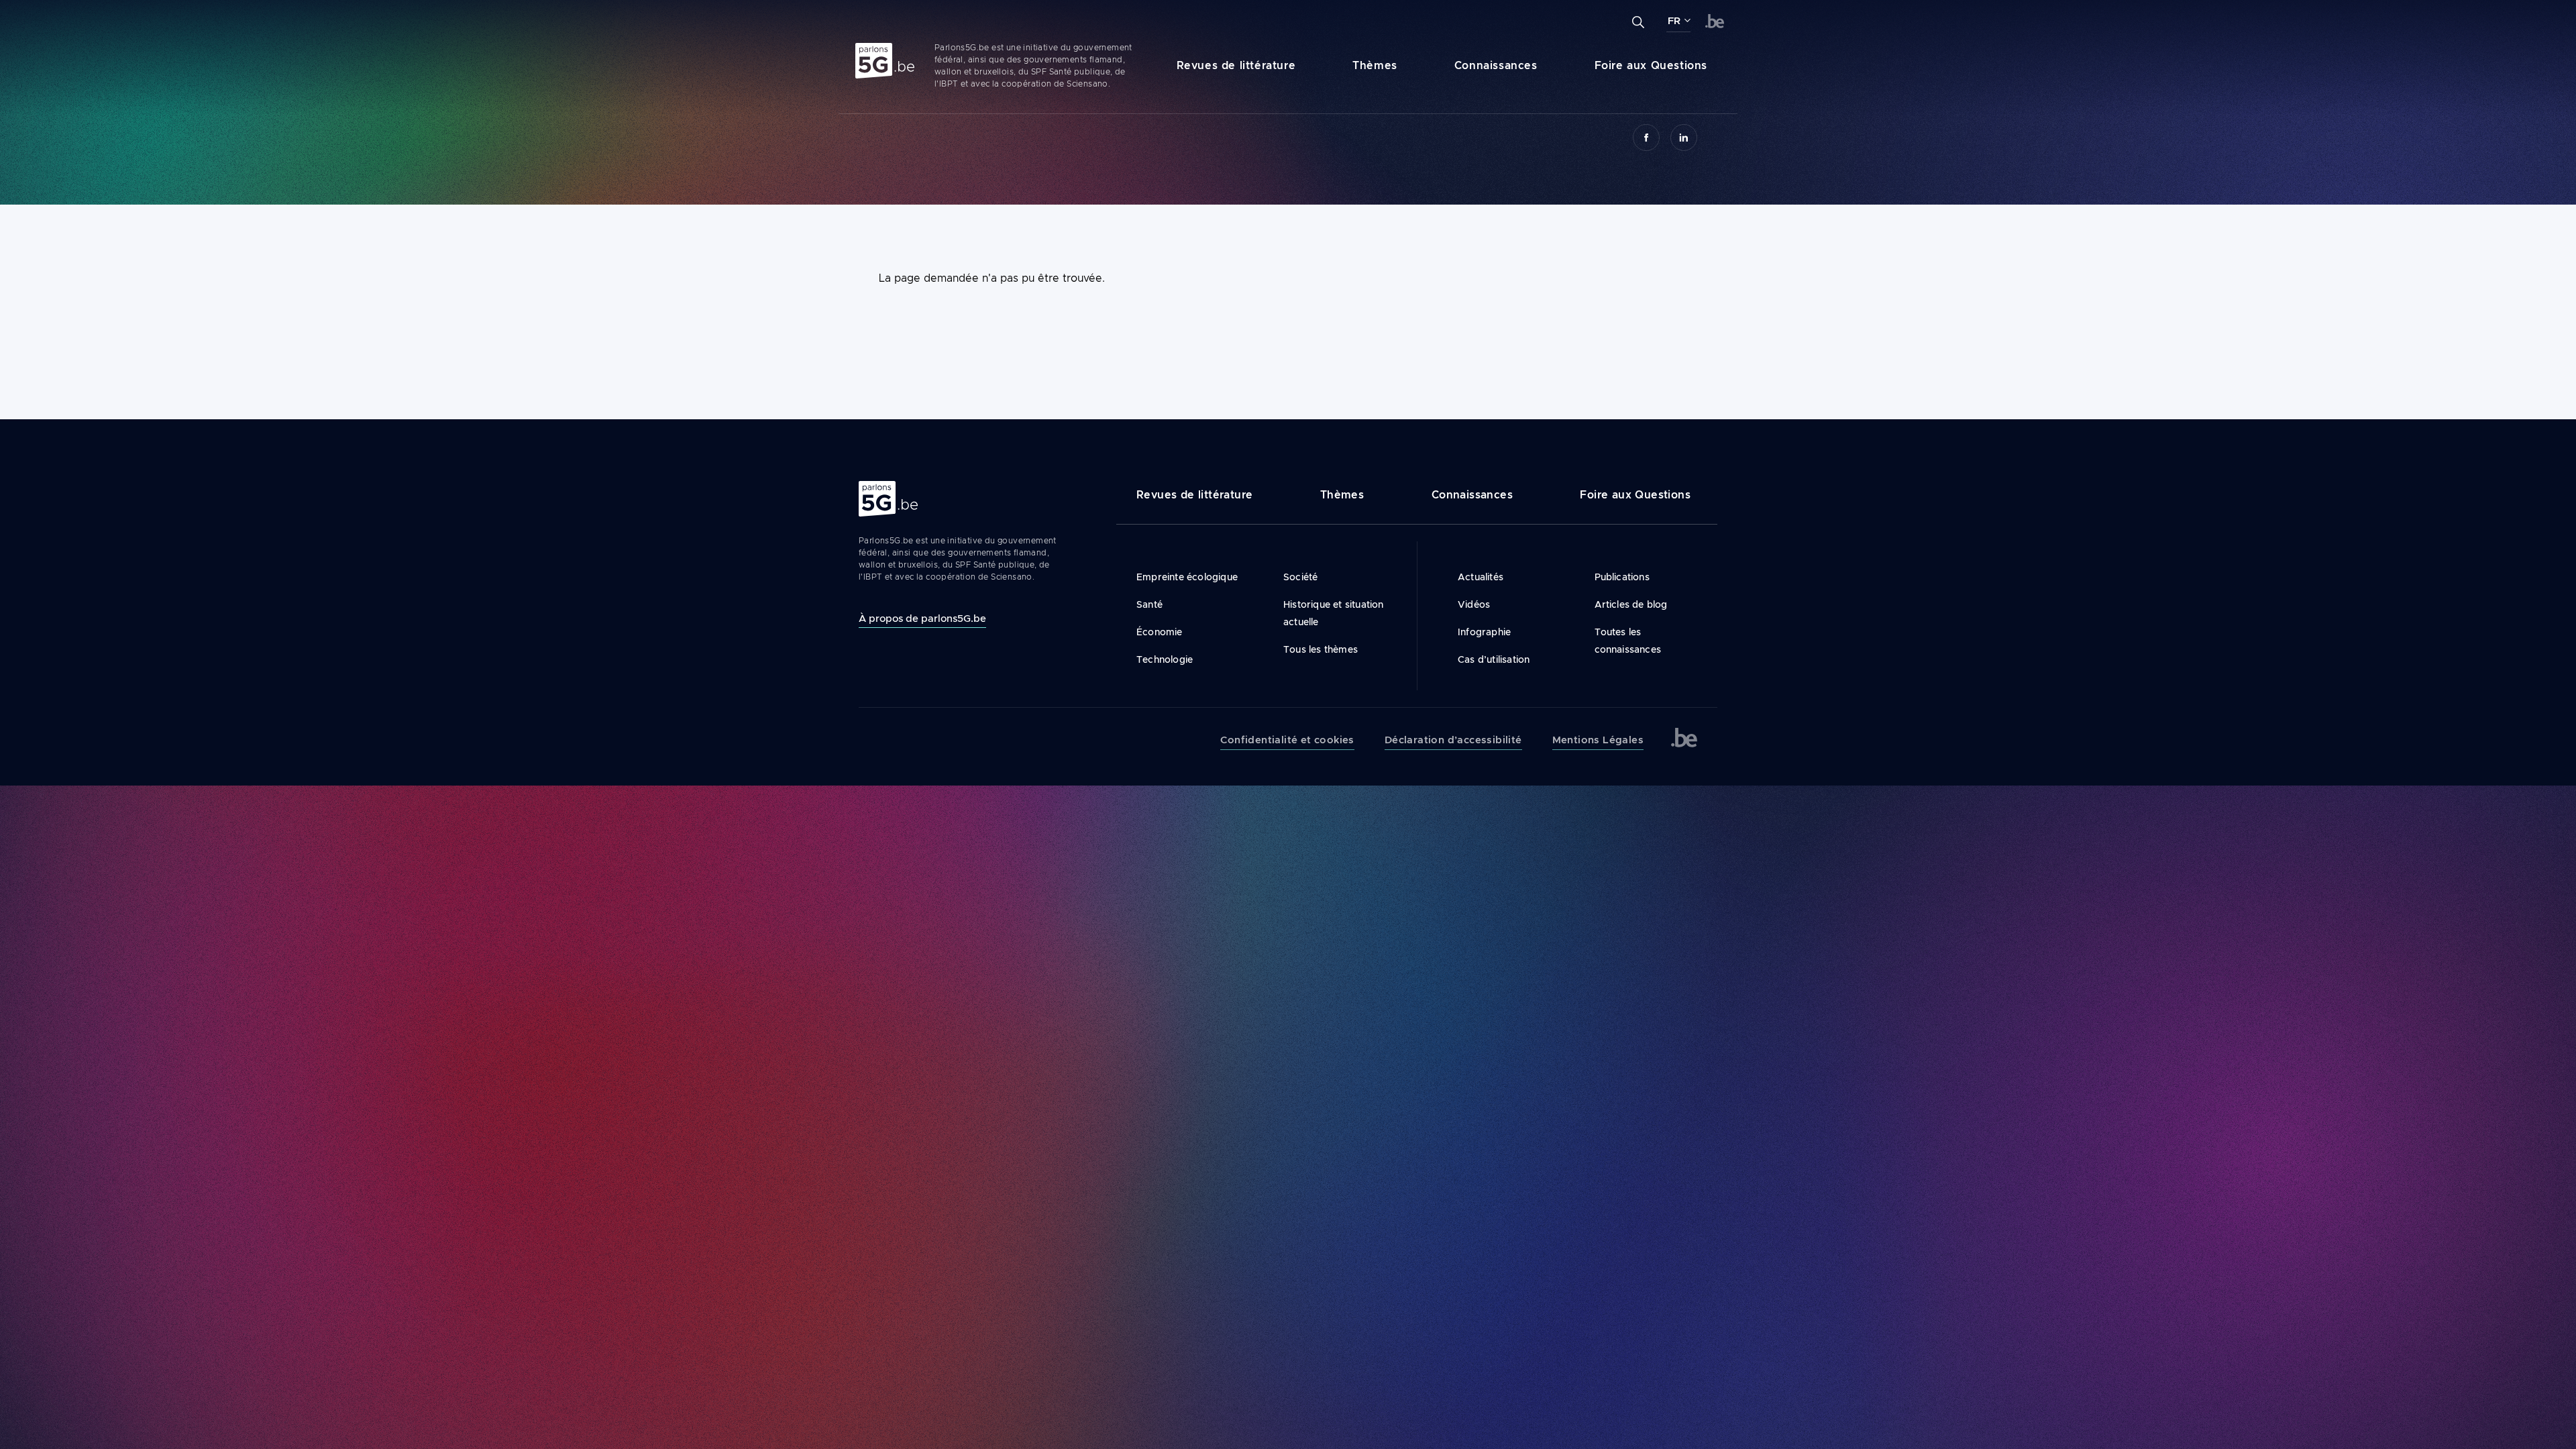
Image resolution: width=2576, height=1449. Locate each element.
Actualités (1481, 577)
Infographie (1484, 632)
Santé (1149, 604)
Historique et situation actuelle (1334, 613)
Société (1300, 577)
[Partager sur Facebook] (1646, 138)
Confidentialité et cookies (1287, 740)
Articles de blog (1631, 604)
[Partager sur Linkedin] (1684, 138)
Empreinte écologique (1187, 577)
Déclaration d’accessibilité (1453, 740)
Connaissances (1496, 65)
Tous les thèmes (1321, 649)
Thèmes (1375, 65)
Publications (1622, 577)
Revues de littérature (1236, 65)
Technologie (1165, 659)
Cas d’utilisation (1494, 659)
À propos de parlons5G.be (922, 618)
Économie (1160, 632)
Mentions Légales (1598, 740)
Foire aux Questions (1651, 65)
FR (1674, 21)
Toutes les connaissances (1628, 641)
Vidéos (1474, 604)
